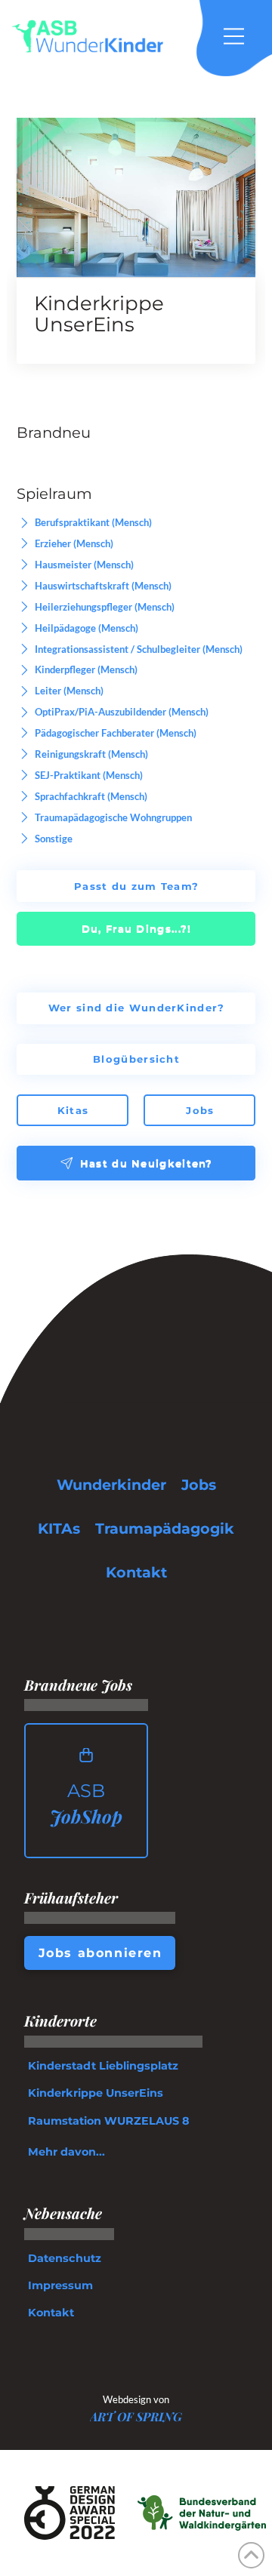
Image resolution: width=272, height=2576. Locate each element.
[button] (242, 36)
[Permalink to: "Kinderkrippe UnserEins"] (136, 197)
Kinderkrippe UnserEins (99, 314)
